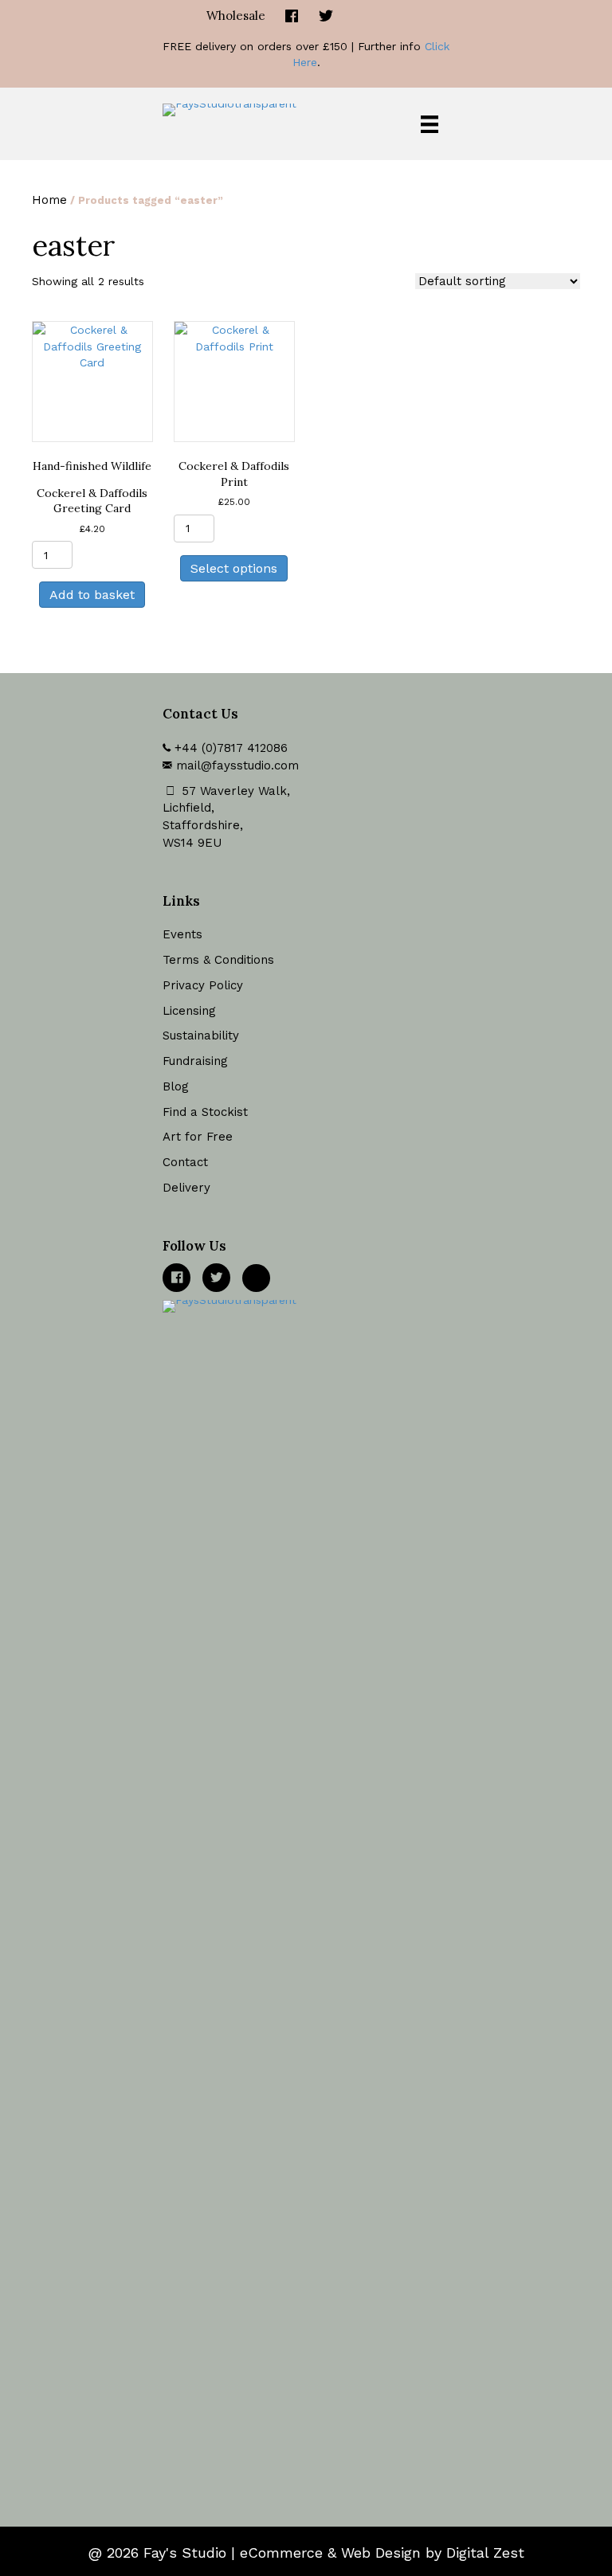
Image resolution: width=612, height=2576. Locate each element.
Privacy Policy (203, 985)
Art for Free (198, 1137)
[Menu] (430, 124)
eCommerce (281, 2553)
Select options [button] (234, 568)
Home (49, 200)
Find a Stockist (205, 1112)
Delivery (186, 1188)
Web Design (381, 2553)
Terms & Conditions (218, 960)
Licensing (189, 1011)
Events (182, 934)
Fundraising (195, 1061)
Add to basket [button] (92, 595)
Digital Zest (485, 2553)
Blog (176, 1086)
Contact (185, 1162)
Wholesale (236, 16)
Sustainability (201, 1035)
